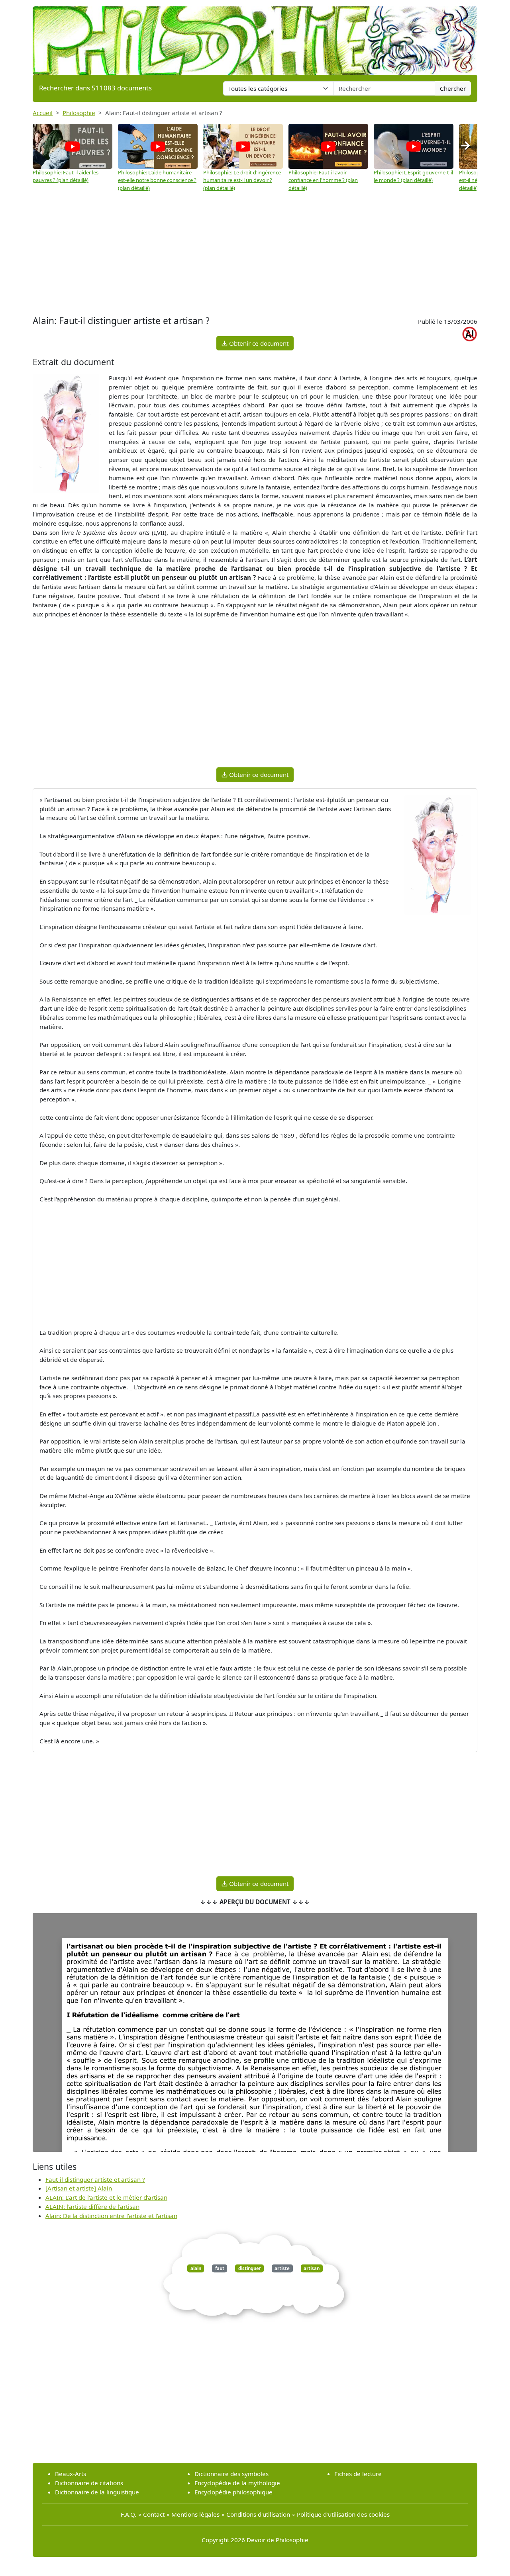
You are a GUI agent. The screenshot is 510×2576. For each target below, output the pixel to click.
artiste (282, 2268)
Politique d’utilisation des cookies (343, 2514)
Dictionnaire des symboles (231, 2474)
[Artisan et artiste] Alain (79, 2188)
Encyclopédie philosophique (233, 2492)
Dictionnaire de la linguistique (97, 2492)
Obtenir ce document (258, 343)
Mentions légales (195, 2514)
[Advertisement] (255, 254)
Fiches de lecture (358, 2474)
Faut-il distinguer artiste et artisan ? (95, 2179)
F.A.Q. (128, 2514)
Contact (154, 2514)
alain (196, 2268)
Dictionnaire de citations (89, 2483)
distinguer (250, 2268)
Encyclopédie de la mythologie (237, 2483)
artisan (312, 2268)
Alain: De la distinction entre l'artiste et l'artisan (111, 2216)
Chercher (453, 88)
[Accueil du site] (255, 37)
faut (220, 2268)
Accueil (43, 113)
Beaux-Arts (71, 2474)
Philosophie (79, 113)
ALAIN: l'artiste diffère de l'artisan (92, 2206)
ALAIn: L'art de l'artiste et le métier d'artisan (106, 2197)
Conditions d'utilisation (258, 2514)
